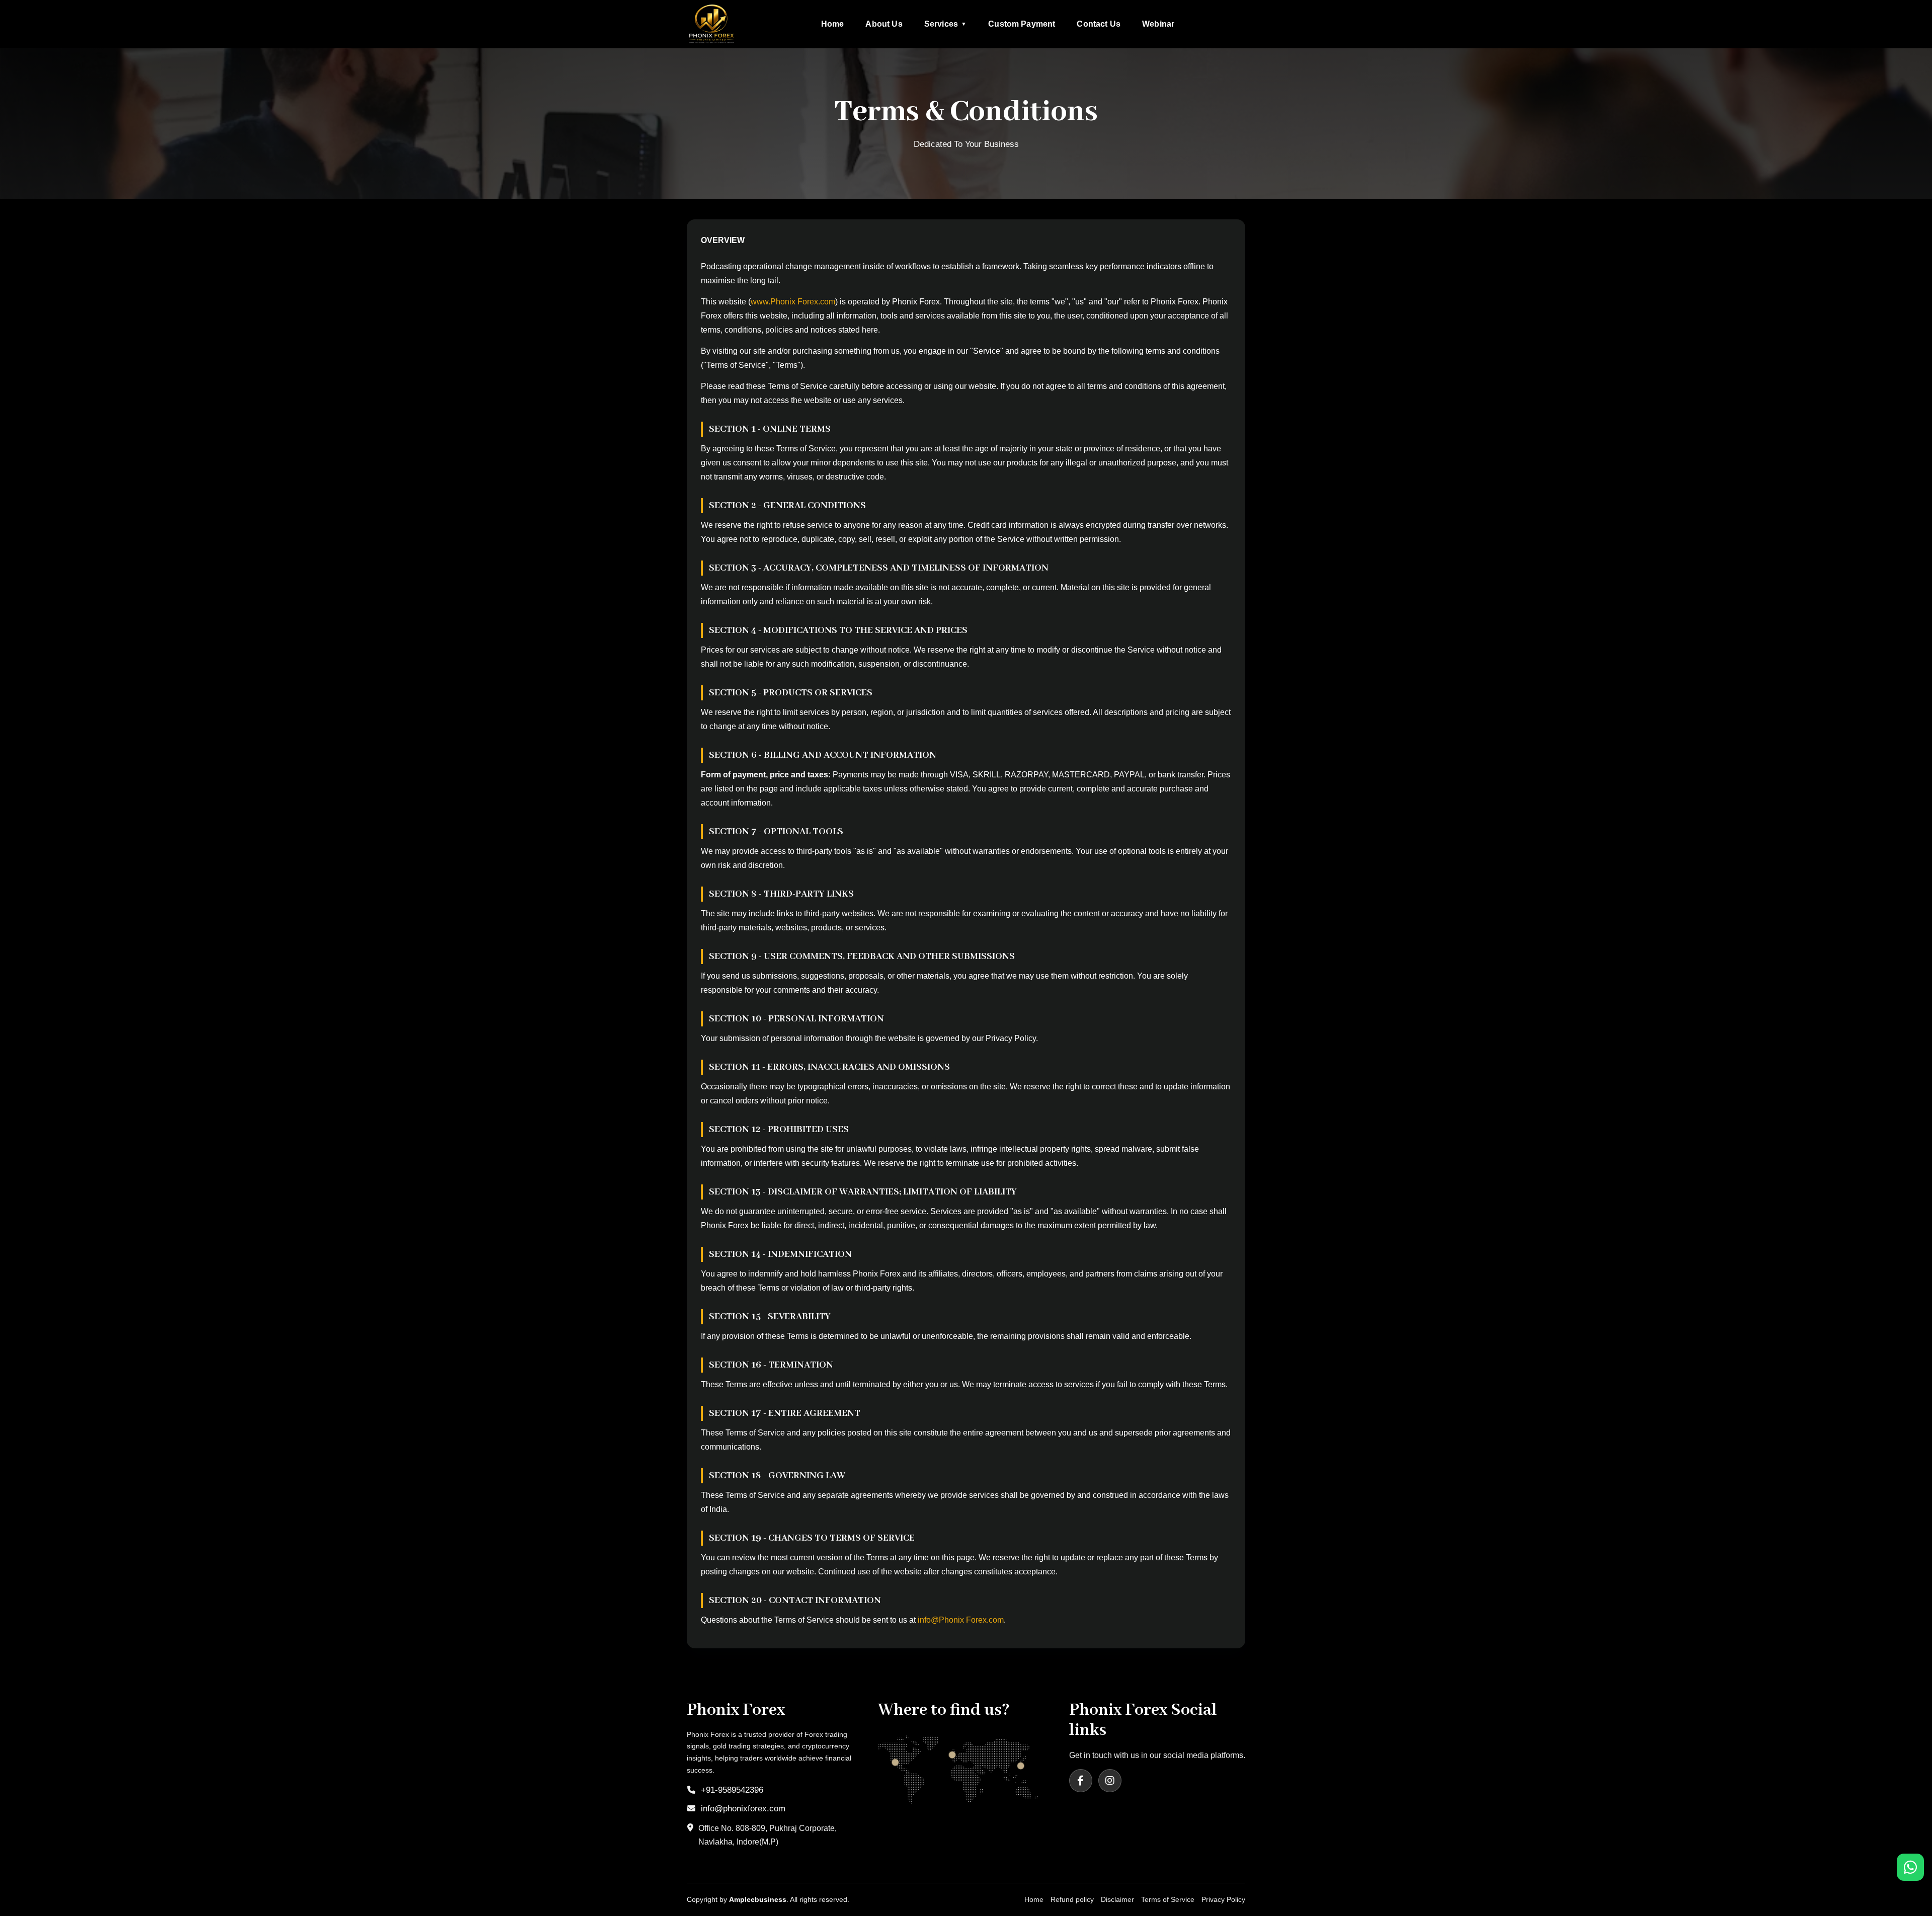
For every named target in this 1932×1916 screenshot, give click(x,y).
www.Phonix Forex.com (793, 302)
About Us (884, 24)
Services (945, 24)
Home (833, 24)
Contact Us (1099, 24)
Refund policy (1072, 1899)
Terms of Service (1168, 1899)
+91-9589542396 (732, 1790)
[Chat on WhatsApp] (1910, 1867)
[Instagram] (1110, 1781)
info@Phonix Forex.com (961, 1620)
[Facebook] (1081, 1781)
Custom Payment (1022, 24)
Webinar (1158, 24)
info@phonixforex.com (743, 1809)
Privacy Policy (1223, 1899)
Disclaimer (1117, 1899)
